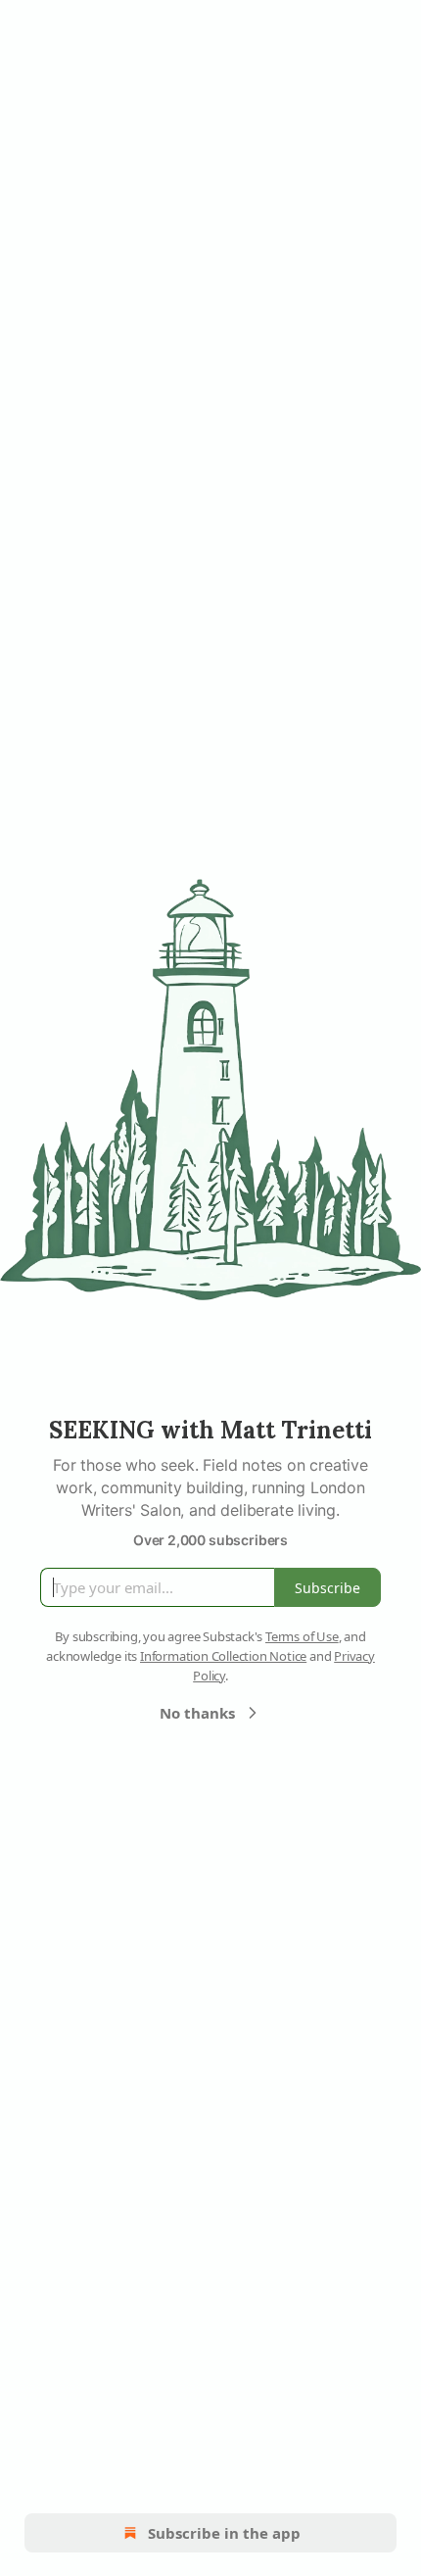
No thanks (197, 1713)
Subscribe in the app (224, 2533)
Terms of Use (302, 1636)
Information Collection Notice (223, 1656)
